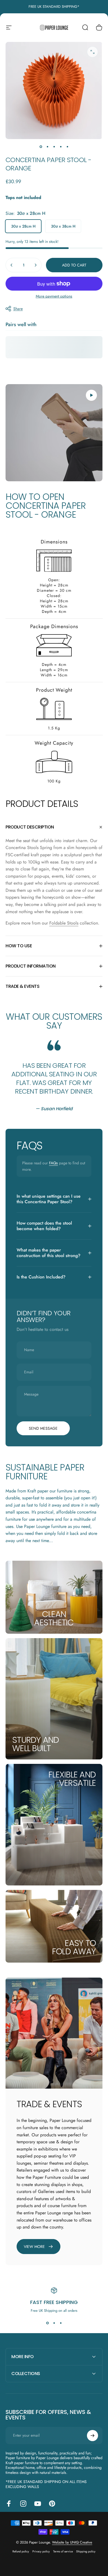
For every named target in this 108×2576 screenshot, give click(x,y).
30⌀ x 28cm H (23, 226)
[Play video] (54, 433)
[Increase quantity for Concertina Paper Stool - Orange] (35, 265)
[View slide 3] (61, 2323)
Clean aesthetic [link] (54, 1618)
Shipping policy (86, 2551)
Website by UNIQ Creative (72, 2542)
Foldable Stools (64, 923)
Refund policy (21, 2551)
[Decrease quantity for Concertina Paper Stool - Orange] (12, 265)
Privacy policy (41, 2551)
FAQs (53, 1163)
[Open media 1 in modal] (92, 52)
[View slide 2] (54, 2323)
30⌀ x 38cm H (63, 226)
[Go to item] (41, 147)
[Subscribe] (92, 2436)
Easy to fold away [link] (74, 1947)
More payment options (54, 296)
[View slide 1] (47, 2323)
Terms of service (63, 2551)
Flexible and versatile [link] (72, 1779)
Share (18, 309)
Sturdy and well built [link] (36, 1744)
